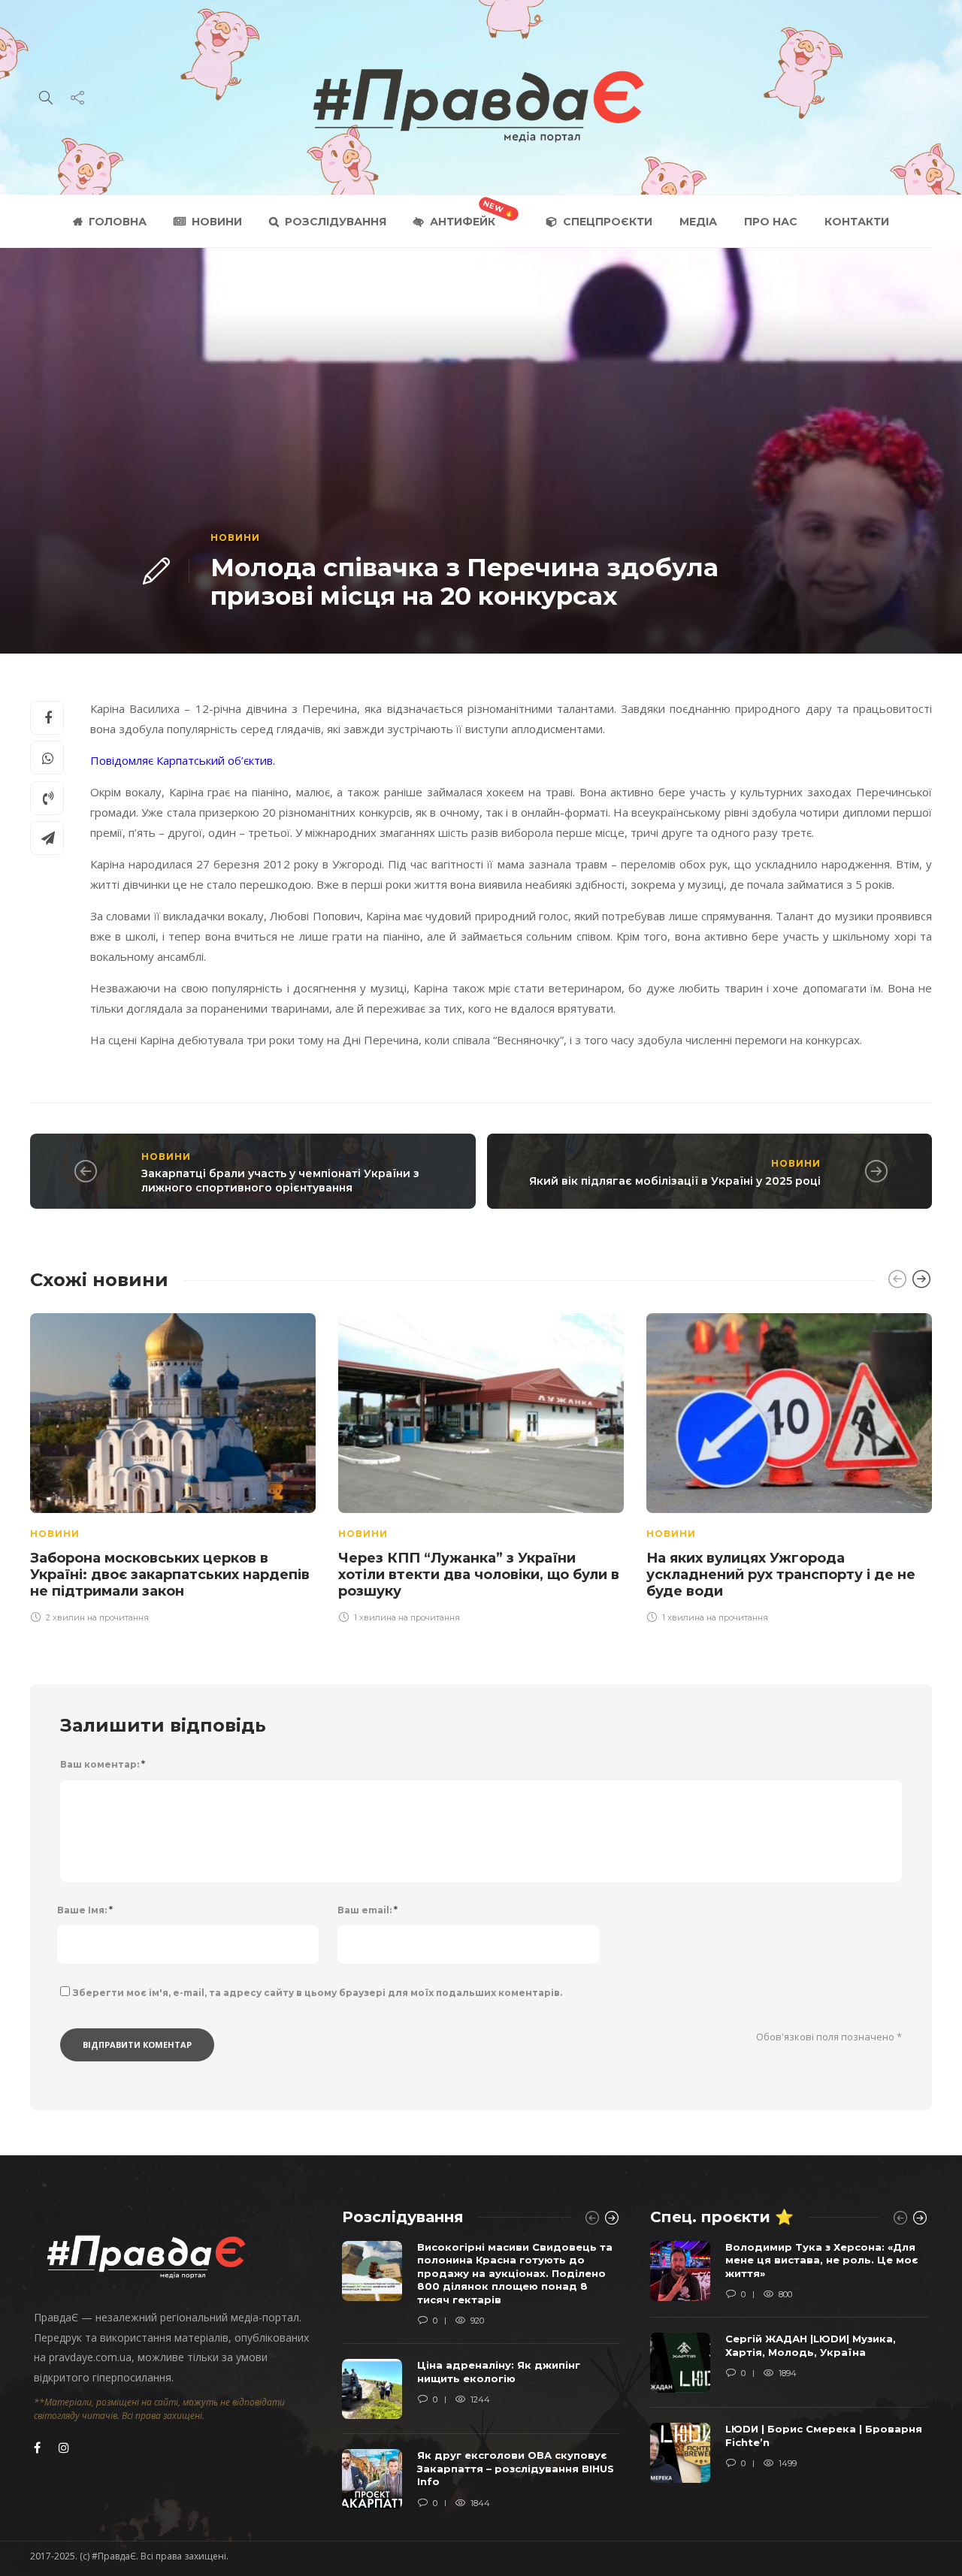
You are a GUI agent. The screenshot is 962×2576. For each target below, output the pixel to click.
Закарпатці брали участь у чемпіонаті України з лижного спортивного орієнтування (280, 1181)
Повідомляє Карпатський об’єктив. (183, 760)
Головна (118, 222)
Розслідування (336, 222)
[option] (173, 1466)
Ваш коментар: (103, 1764)
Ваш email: (368, 1910)
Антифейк (463, 222)
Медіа (698, 222)
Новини (217, 222)
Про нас (771, 222)
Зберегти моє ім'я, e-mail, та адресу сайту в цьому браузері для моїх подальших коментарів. (318, 1993)
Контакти (857, 222)
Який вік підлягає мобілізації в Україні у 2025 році (675, 1181)
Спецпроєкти (608, 222)
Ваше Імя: (85, 1910)
